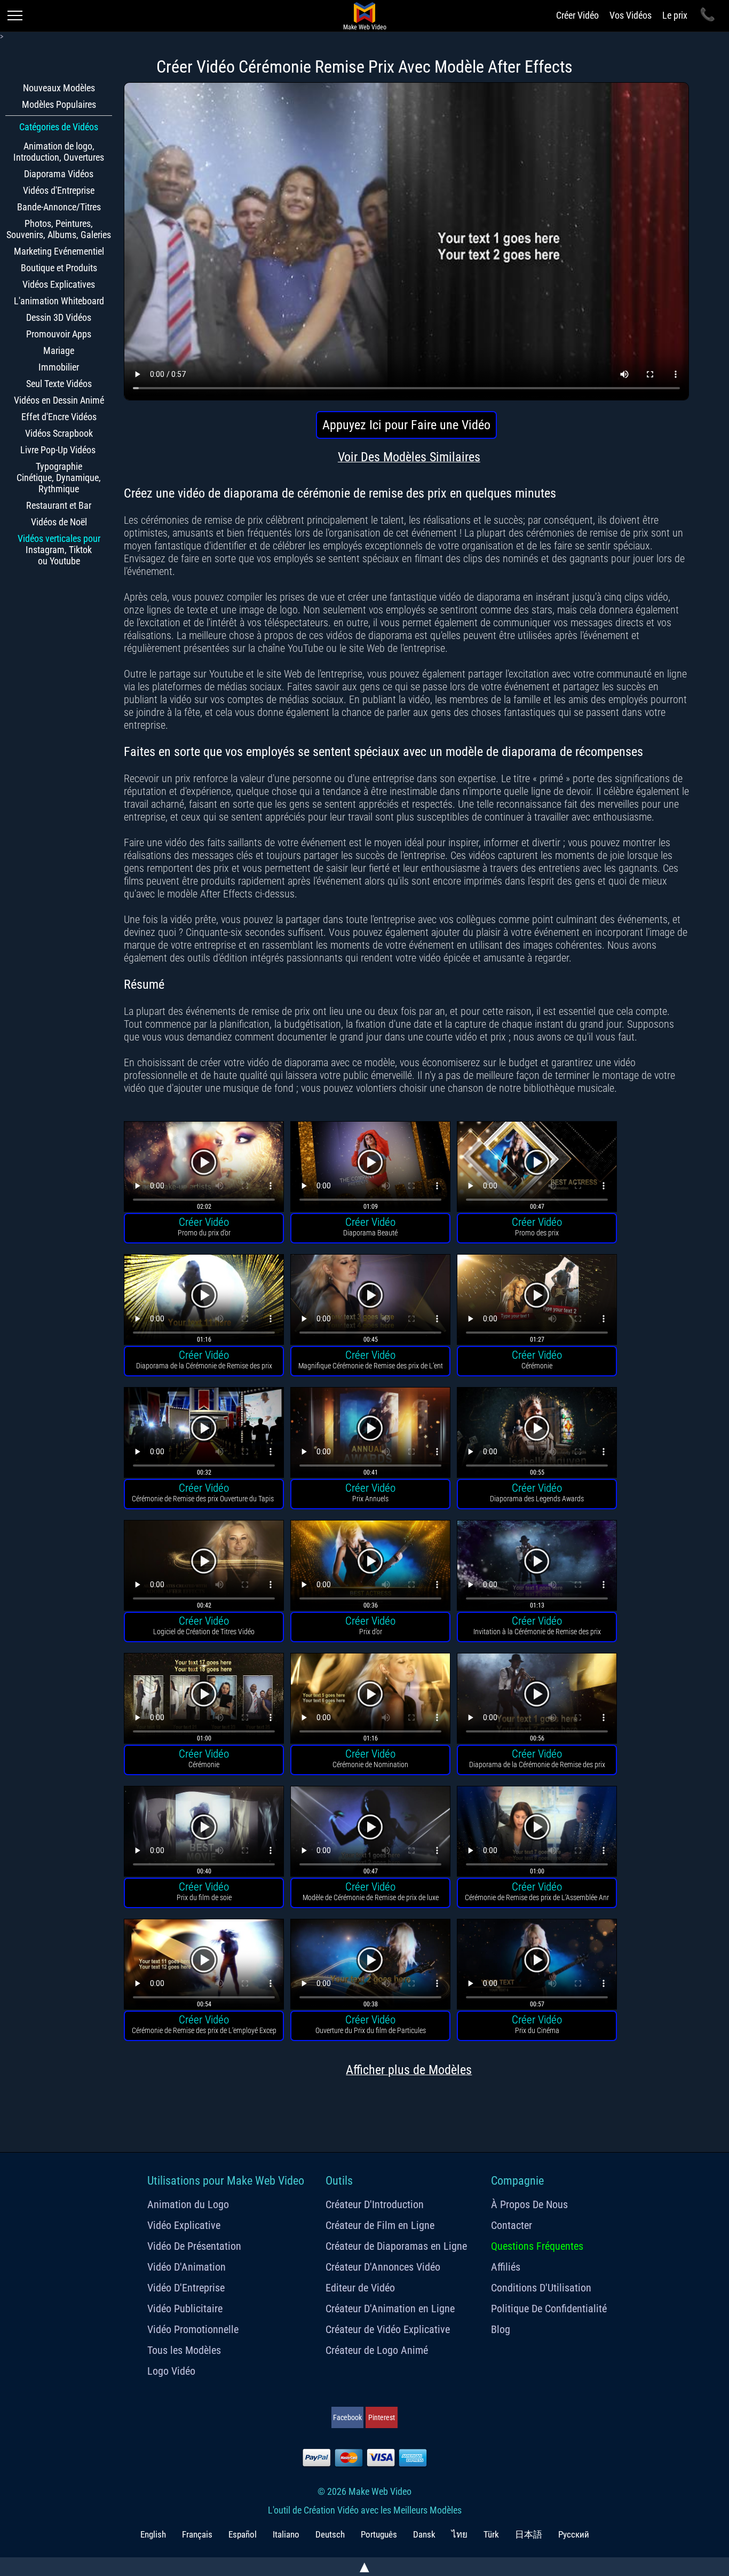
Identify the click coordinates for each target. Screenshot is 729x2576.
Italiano (286, 2534)
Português (379, 2534)
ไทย (459, 2534)
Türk (491, 2534)
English (153, 2534)
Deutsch (330, 2534)
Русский (574, 2534)
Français (197, 2534)
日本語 (529, 2534)
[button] (204, 1168)
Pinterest (382, 2417)
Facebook (347, 2417)
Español (243, 2534)
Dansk (424, 2534)
